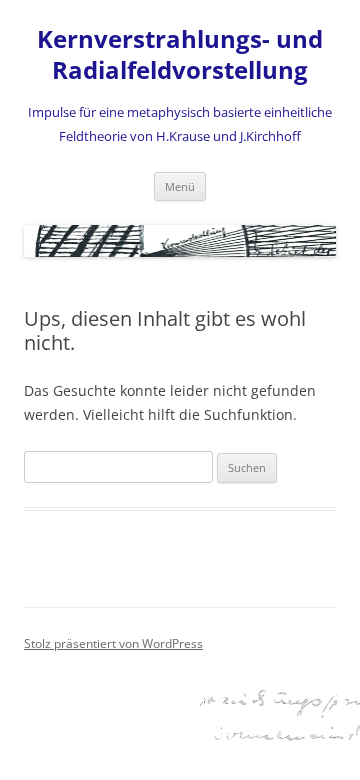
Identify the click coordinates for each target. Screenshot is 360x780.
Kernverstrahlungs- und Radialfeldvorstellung (180, 55)
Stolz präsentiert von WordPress (113, 643)
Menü (180, 186)
